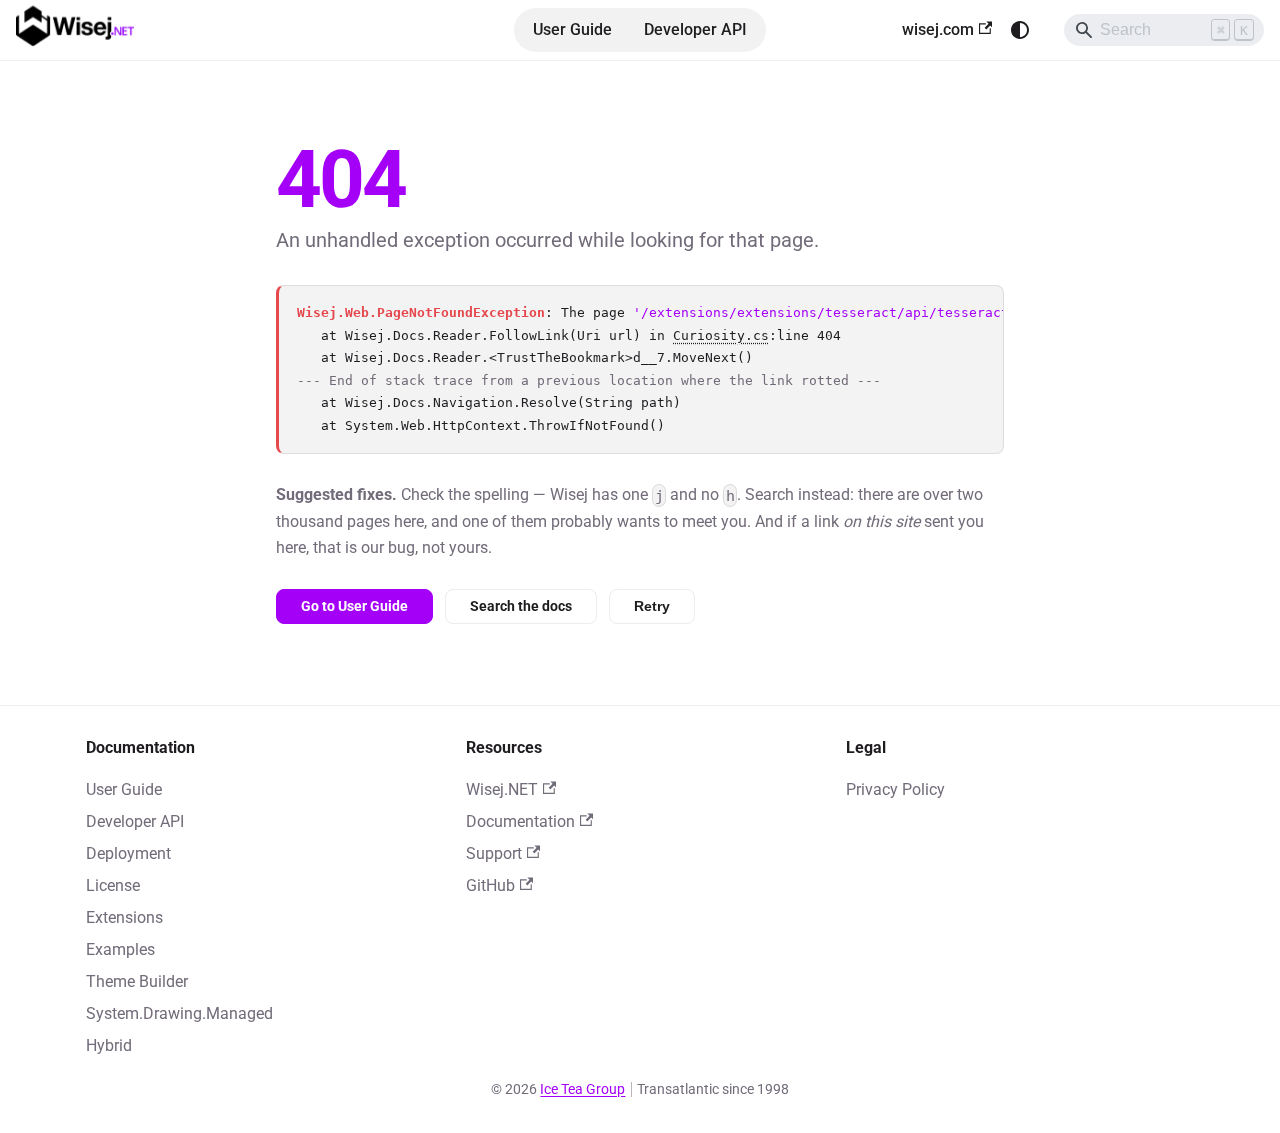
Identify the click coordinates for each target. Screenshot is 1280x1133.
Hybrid (109, 1045)
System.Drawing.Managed (179, 1013)
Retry (652, 606)
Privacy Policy (895, 789)
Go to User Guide (354, 606)
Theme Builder (137, 981)
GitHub (490, 885)
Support (494, 853)
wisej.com (938, 29)
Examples (120, 949)
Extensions (124, 917)
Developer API (695, 29)
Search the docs (521, 606)
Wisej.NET (502, 789)
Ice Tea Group (582, 1089)
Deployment (128, 853)
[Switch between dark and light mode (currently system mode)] (1020, 30)
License (113, 885)
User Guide (572, 29)
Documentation (520, 821)
